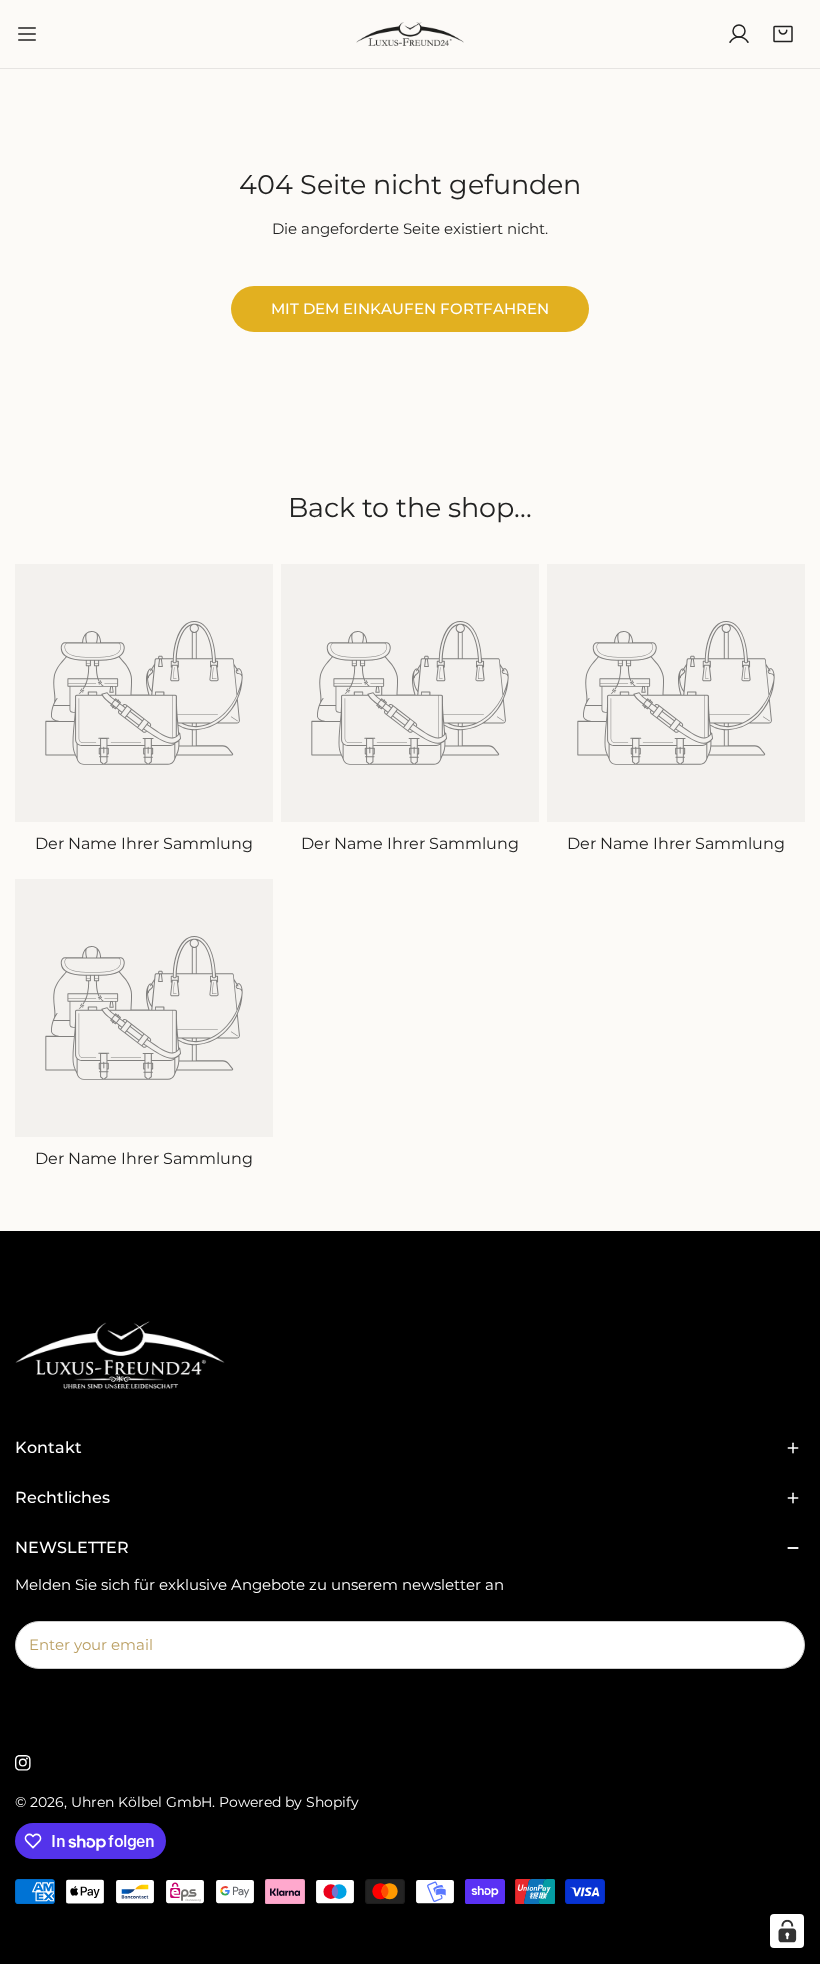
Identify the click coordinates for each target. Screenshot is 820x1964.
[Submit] (779, 1644)
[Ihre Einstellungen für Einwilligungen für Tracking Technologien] (787, 1931)
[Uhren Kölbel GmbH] (410, 34)
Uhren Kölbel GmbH (141, 1802)
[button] (783, 34)
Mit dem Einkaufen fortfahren (410, 308)
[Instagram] (23, 1763)
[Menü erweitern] (27, 34)
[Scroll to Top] (784, 1858)
